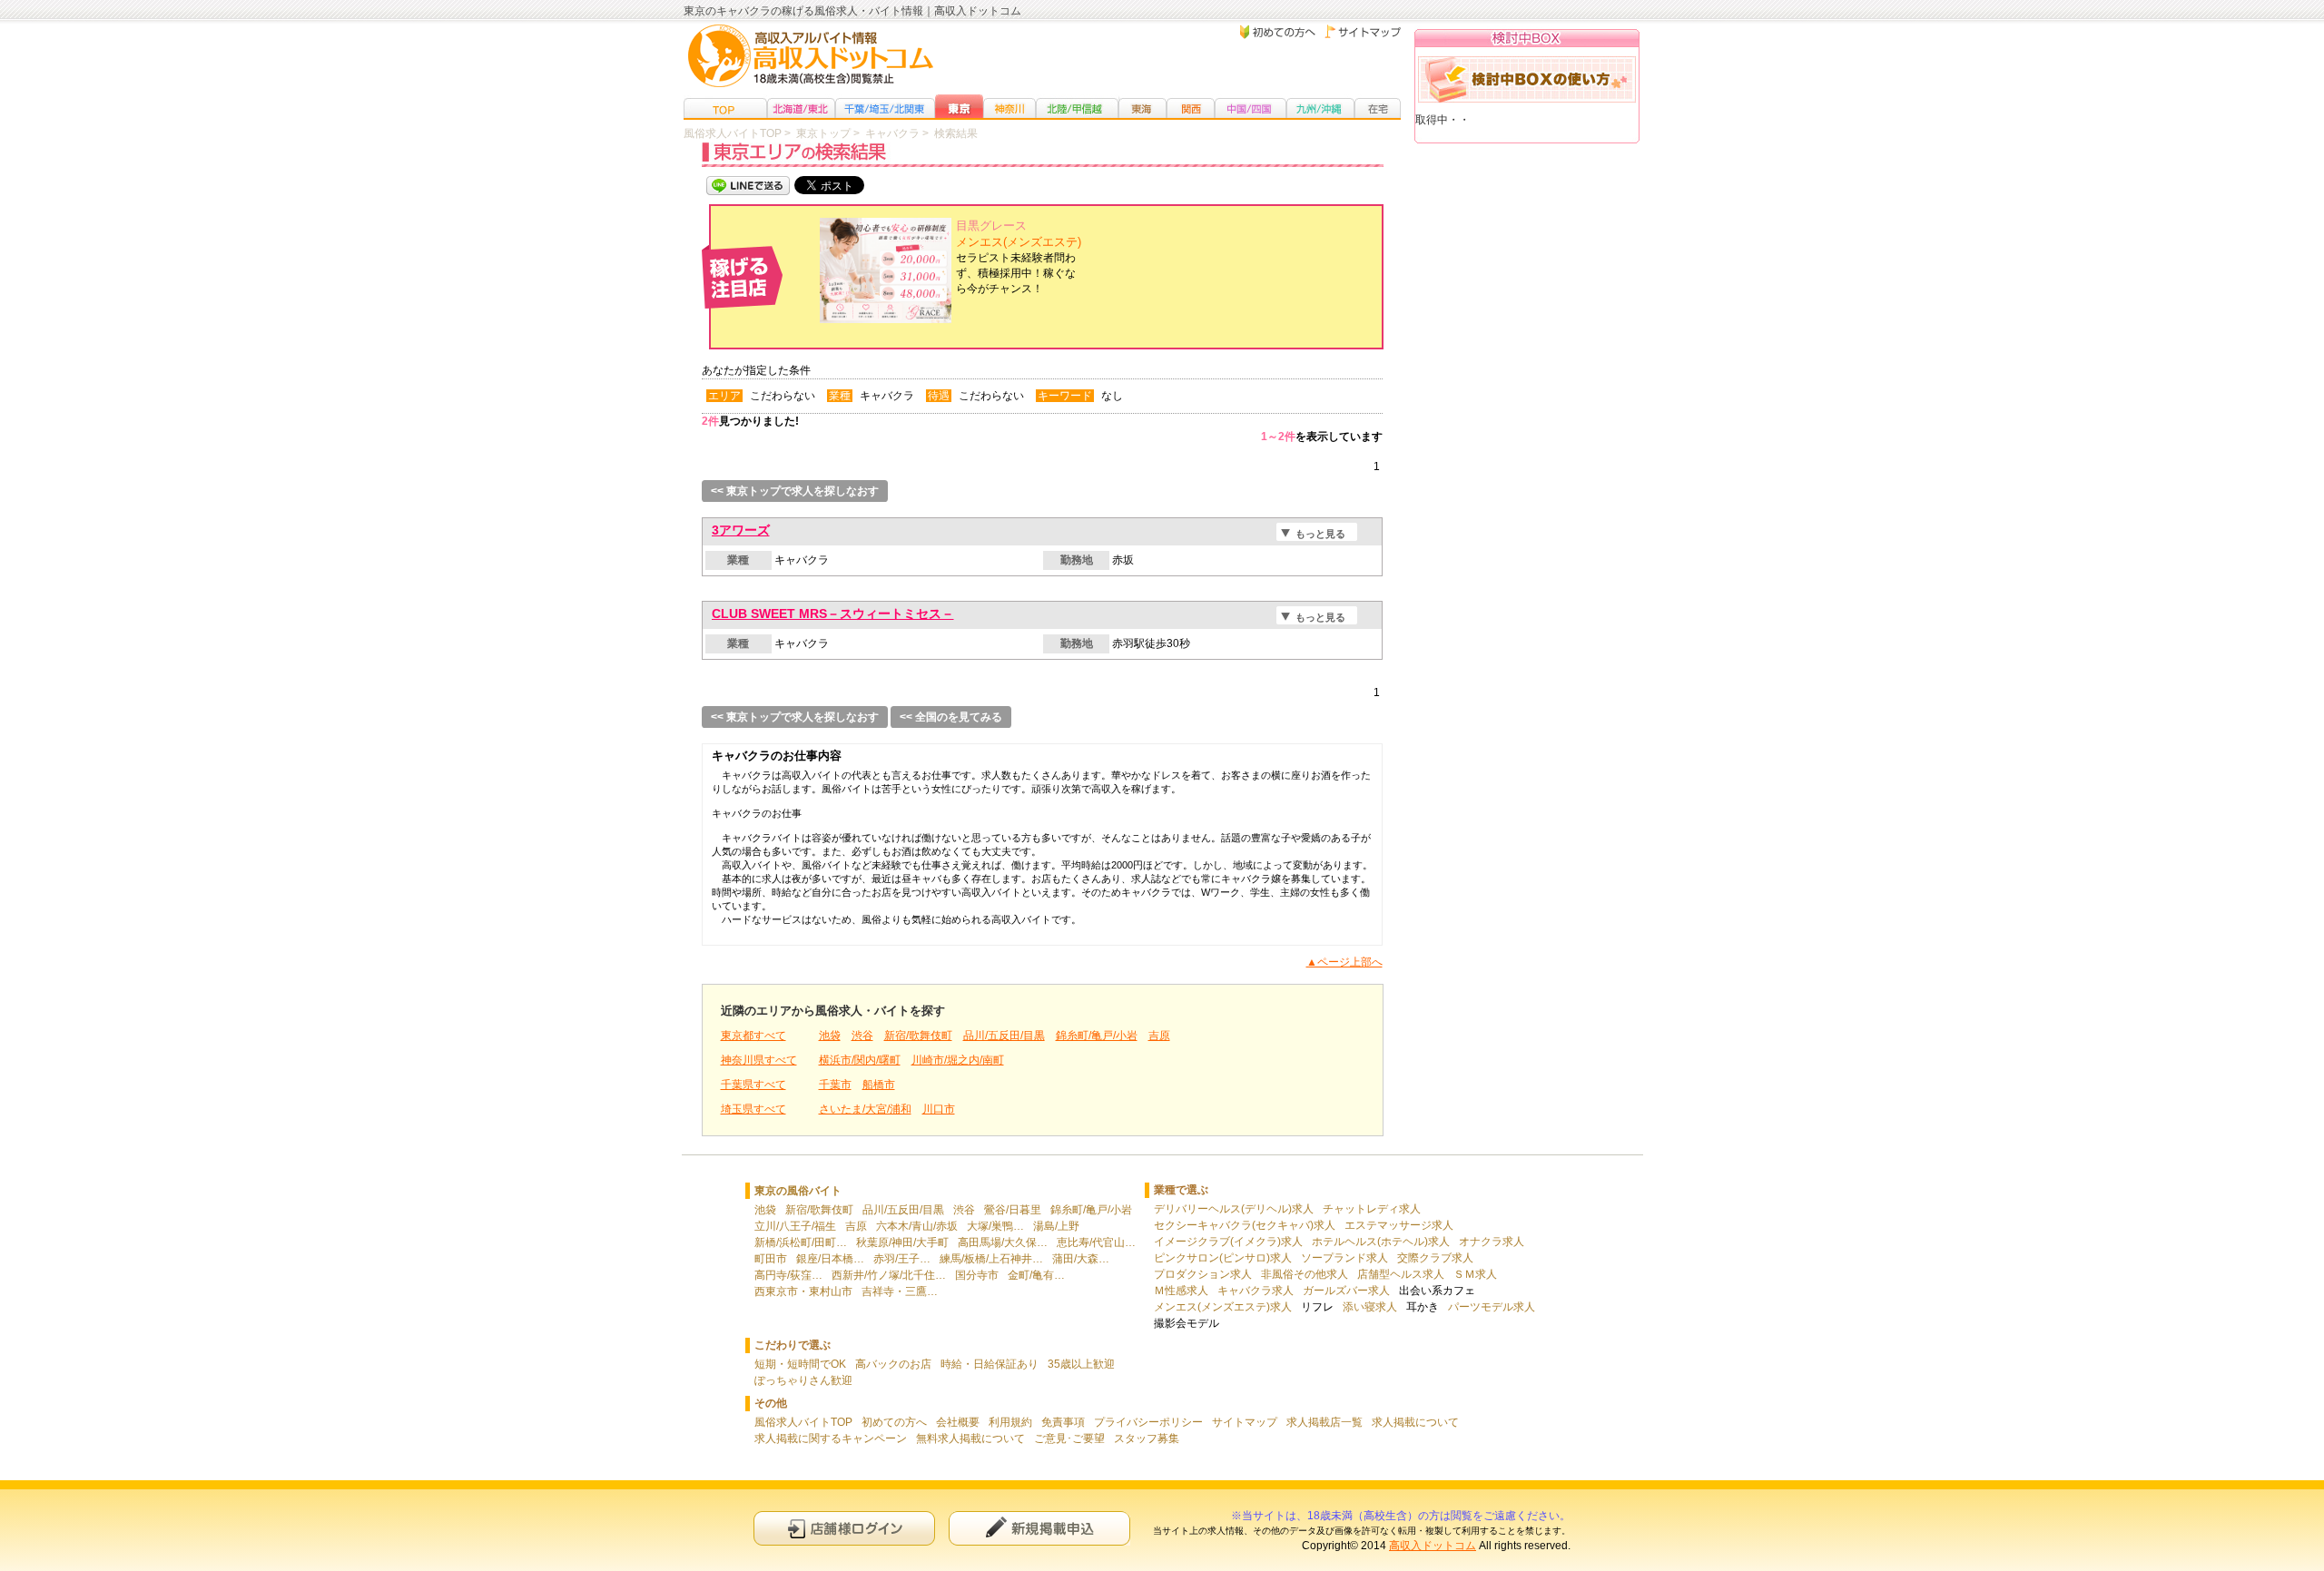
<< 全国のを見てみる (951, 717)
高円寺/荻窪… (788, 1275)
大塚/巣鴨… (995, 1226)
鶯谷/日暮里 (1013, 1210)
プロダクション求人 (1203, 1274)
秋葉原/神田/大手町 (902, 1242)
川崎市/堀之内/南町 (958, 1060)
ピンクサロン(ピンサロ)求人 (1223, 1258)
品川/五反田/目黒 (1004, 1036)
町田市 (771, 1259)
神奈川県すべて (759, 1060)
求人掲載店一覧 (1324, 1422)
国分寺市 (977, 1275)
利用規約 (1010, 1422)
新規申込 (1039, 1528)
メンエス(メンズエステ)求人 (1223, 1307)
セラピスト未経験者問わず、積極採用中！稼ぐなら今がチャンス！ (1019, 257)
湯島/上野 (1056, 1226)
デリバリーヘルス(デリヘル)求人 (1234, 1209)
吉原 (1159, 1036)
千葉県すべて (753, 1085)
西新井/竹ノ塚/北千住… (889, 1275)
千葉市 (835, 1085)
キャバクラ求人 (1256, 1291)
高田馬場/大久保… (1003, 1242)
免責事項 (1063, 1422)
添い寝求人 (1370, 1307)
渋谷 (862, 1036)
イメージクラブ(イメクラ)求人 (1228, 1242)
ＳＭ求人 (1475, 1274)
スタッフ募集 (1147, 1438)
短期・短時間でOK (800, 1364)
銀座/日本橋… (830, 1259)
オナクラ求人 (1492, 1242)
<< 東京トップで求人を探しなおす (795, 491)
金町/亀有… (1036, 1275)
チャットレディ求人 (1372, 1209)
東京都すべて (753, 1036)
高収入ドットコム (1433, 1546)
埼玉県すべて (753, 1109)
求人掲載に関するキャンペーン (831, 1438)
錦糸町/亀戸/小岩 (1097, 1036)
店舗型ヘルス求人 (1401, 1274)
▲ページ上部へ (1344, 962)
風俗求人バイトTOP (803, 1422)
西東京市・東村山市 (803, 1291)
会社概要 (958, 1422)
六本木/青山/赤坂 (917, 1226)
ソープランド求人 (1344, 1258)
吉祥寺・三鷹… (900, 1291)
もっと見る (1320, 534)
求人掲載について (1415, 1422)
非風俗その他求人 (1305, 1274)
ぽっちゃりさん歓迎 (803, 1380)
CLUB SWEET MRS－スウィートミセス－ (833, 614)
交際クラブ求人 (1435, 1258)
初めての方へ (894, 1422)
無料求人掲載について (970, 1438)
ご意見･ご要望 (1069, 1438)
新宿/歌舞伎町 (918, 1036)
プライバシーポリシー (1148, 1422)
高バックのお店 (893, 1364)
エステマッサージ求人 (1399, 1225)
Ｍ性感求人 (1181, 1291)
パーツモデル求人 (1492, 1307)
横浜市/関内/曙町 (860, 1060)
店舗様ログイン (844, 1528)
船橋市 (879, 1085)
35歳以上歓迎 (1081, 1364)
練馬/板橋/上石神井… (991, 1259)
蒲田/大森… (1081, 1259)
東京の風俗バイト (798, 1191)
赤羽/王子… (902, 1259)
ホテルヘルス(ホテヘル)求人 (1381, 1242)
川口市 (939, 1109)
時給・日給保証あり (990, 1364)
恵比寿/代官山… (1096, 1242)
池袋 (830, 1036)
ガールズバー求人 (1346, 1291)
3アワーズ (741, 530)
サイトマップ (1245, 1422)
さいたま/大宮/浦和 (865, 1109)
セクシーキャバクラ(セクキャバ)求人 (1245, 1225)
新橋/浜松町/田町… (801, 1242)
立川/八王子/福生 (795, 1226)
